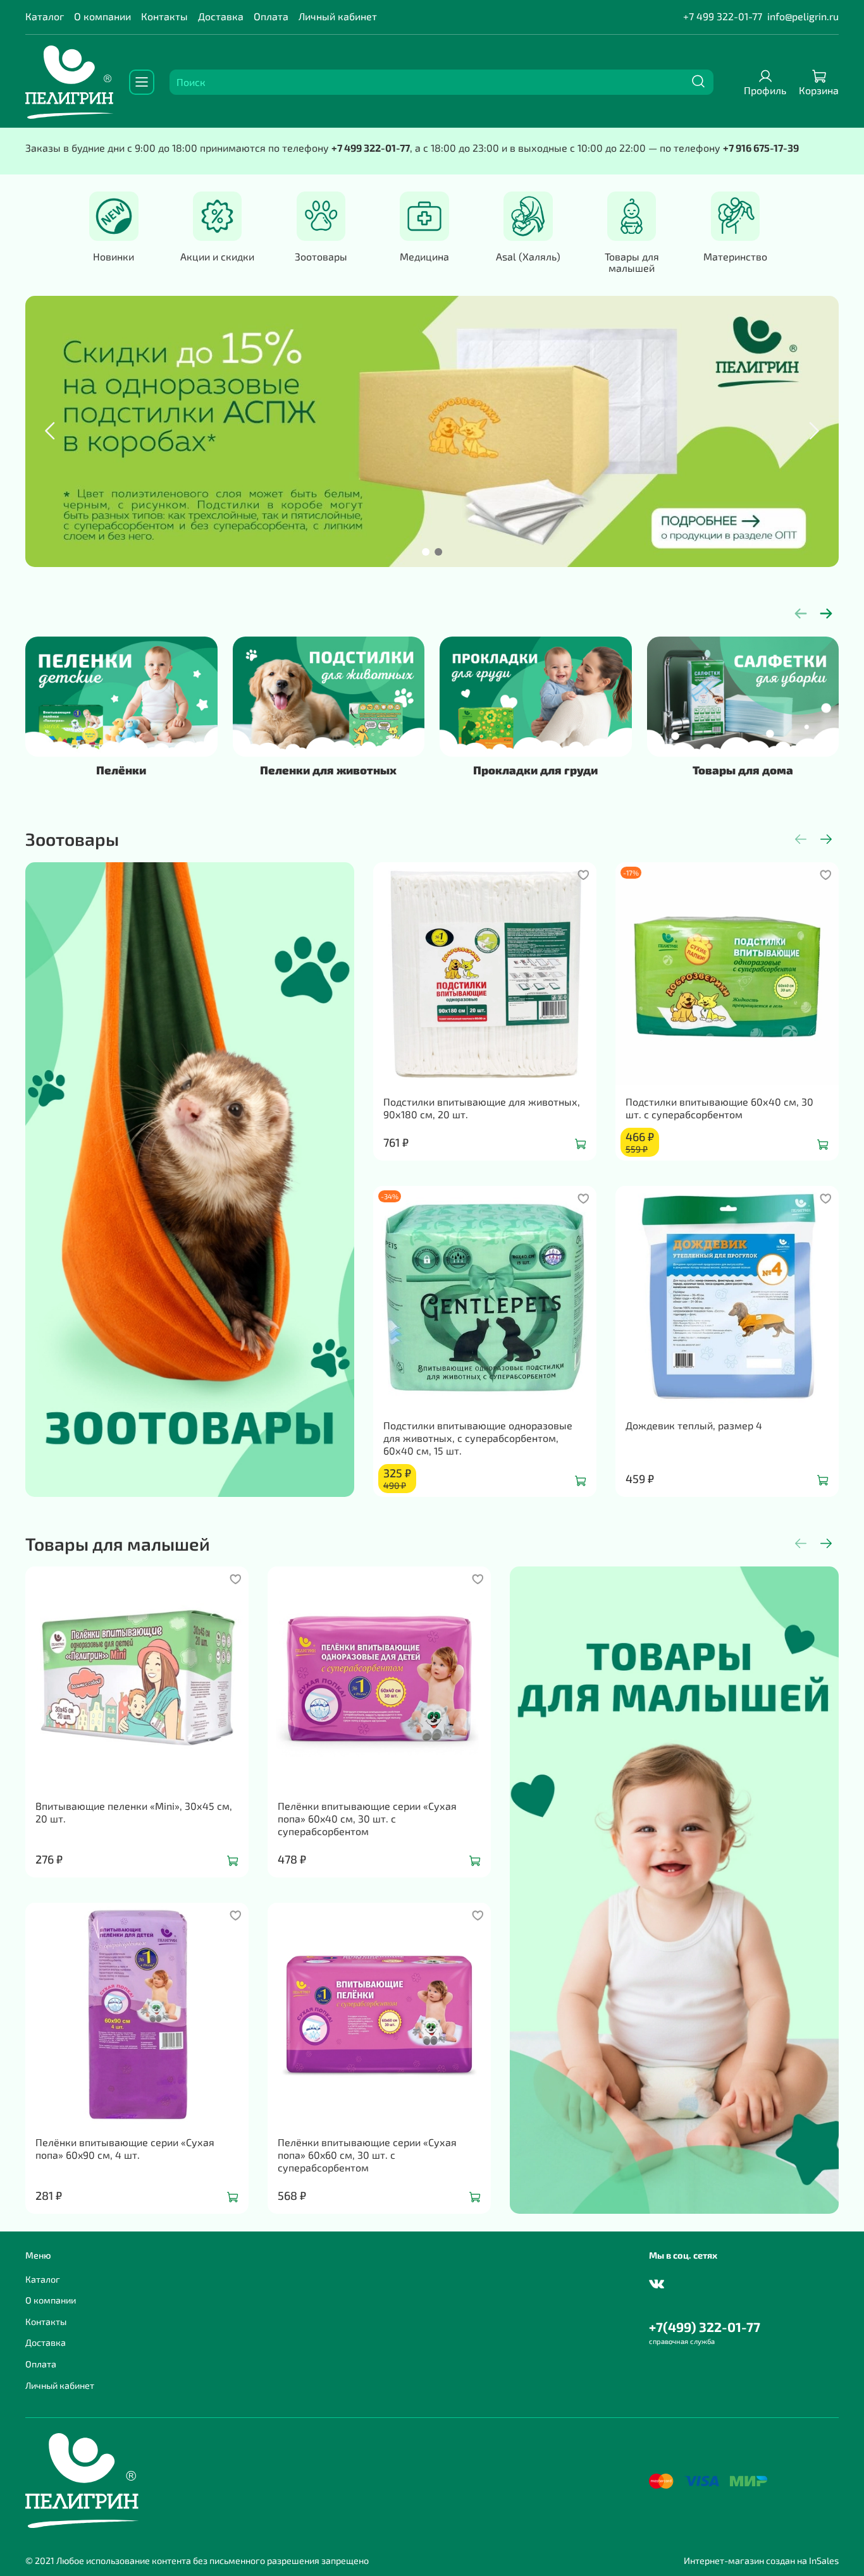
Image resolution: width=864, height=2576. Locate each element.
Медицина (424, 256)
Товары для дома (743, 770)
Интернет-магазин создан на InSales (761, 2561)
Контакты (164, 16)
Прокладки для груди (535, 770)
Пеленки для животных (328, 770)
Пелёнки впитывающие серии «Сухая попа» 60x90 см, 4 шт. (125, 2148)
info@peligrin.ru (803, 16)
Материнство (735, 256)
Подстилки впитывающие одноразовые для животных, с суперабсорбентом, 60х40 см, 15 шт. (478, 1438)
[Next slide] (813, 431)
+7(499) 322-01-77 (705, 2327)
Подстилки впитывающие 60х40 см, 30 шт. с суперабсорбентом (719, 1108)
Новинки (114, 256)
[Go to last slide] (51, 431)
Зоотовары (321, 256)
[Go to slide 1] (426, 552)
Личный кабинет (338, 16)
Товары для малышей (632, 262)
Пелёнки (121, 770)
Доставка (221, 16)
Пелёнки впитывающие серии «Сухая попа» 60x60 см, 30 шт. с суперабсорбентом (367, 2155)
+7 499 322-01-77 (723, 16)
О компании (102, 16)
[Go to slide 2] (438, 552)
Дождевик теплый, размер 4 (694, 1425)
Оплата (271, 16)
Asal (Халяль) (528, 256)
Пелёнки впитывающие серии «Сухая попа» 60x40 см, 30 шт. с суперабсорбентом (367, 1818)
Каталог (45, 16)
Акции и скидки (217, 256)
